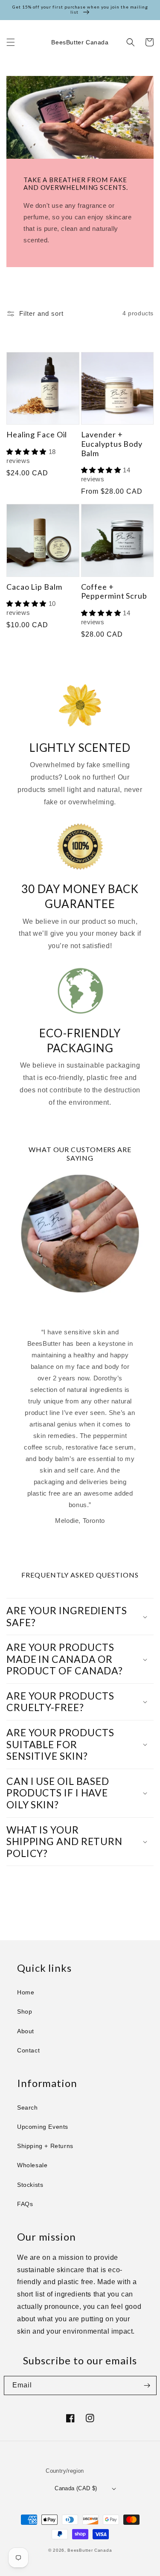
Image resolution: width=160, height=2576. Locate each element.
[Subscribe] (147, 2385)
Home (26, 1992)
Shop (25, 2011)
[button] (11, 42)
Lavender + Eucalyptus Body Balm (112, 444)
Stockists (30, 2185)
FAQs (25, 2204)
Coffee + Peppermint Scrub (114, 592)
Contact (28, 2050)
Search (28, 2107)
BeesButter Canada (90, 2550)
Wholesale (32, 2165)
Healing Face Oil (37, 435)
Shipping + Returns (45, 2146)
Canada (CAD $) (76, 2488)
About (26, 2031)
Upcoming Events (43, 2127)
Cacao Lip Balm (34, 587)
